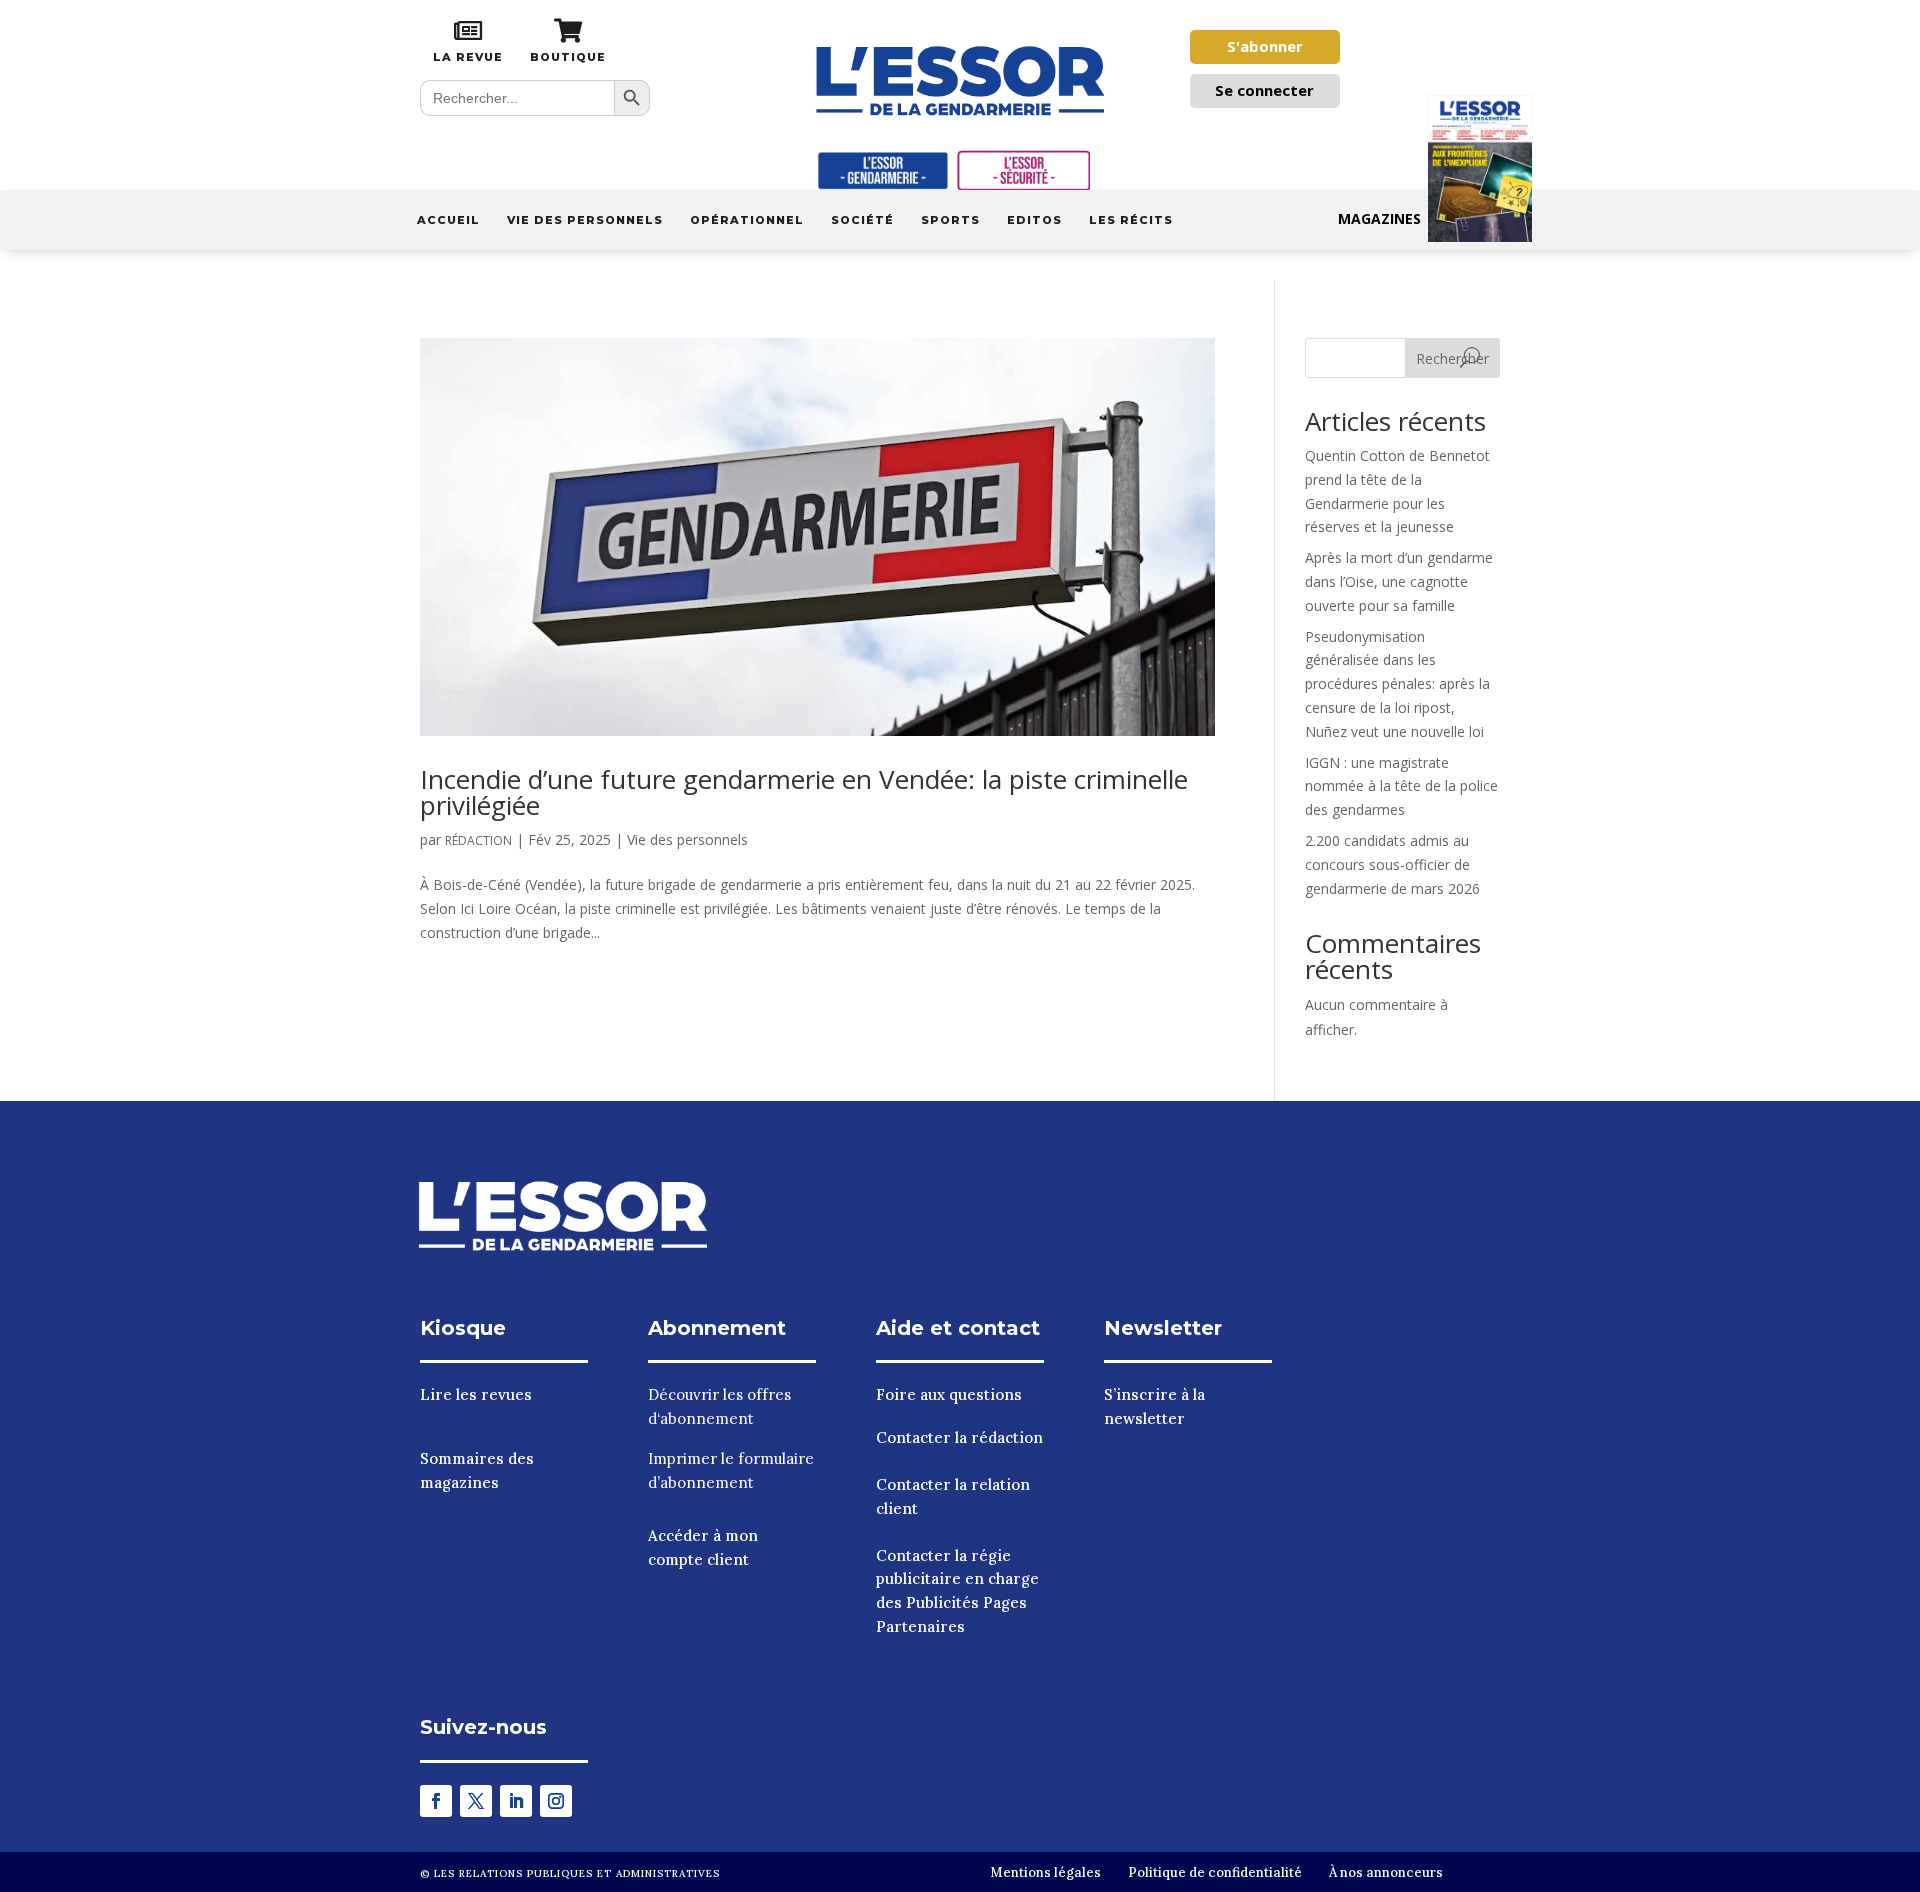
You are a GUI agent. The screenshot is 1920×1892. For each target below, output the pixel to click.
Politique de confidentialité (1215, 1872)
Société (862, 220)
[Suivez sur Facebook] (436, 1801)
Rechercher (1452, 358)
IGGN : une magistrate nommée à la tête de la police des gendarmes (1401, 786)
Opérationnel (747, 220)
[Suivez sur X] (476, 1801)
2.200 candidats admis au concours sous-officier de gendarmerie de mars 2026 (1392, 864)
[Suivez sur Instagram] (556, 1801)
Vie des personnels (585, 220)
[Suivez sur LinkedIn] (516, 1801)
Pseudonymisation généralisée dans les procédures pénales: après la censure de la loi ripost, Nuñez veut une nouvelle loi (1397, 684)
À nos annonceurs (1386, 1872)
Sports (950, 220)
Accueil (448, 220)
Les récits (1131, 220)
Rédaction (478, 840)
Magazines (1379, 218)
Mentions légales (1045, 1872)
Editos (1034, 220)
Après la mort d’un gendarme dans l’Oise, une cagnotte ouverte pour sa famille (1399, 581)
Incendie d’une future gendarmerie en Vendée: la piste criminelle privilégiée (804, 792)
